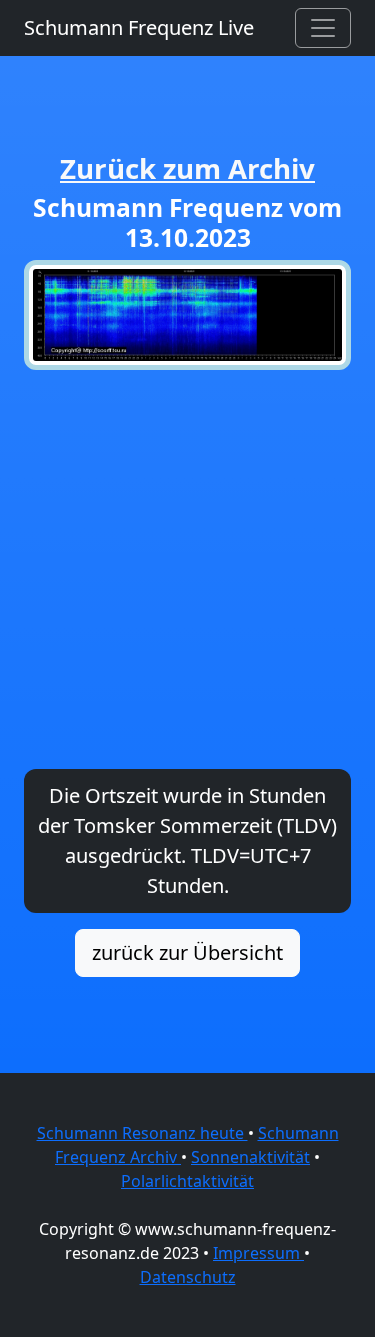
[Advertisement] (187, 569)
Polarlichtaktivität (187, 1181)
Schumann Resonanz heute (142, 1133)
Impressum (258, 1253)
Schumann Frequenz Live (139, 27)
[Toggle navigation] (323, 28)
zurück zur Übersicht (187, 952)
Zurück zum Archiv (187, 168)
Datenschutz (188, 1277)
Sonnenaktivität (250, 1157)
